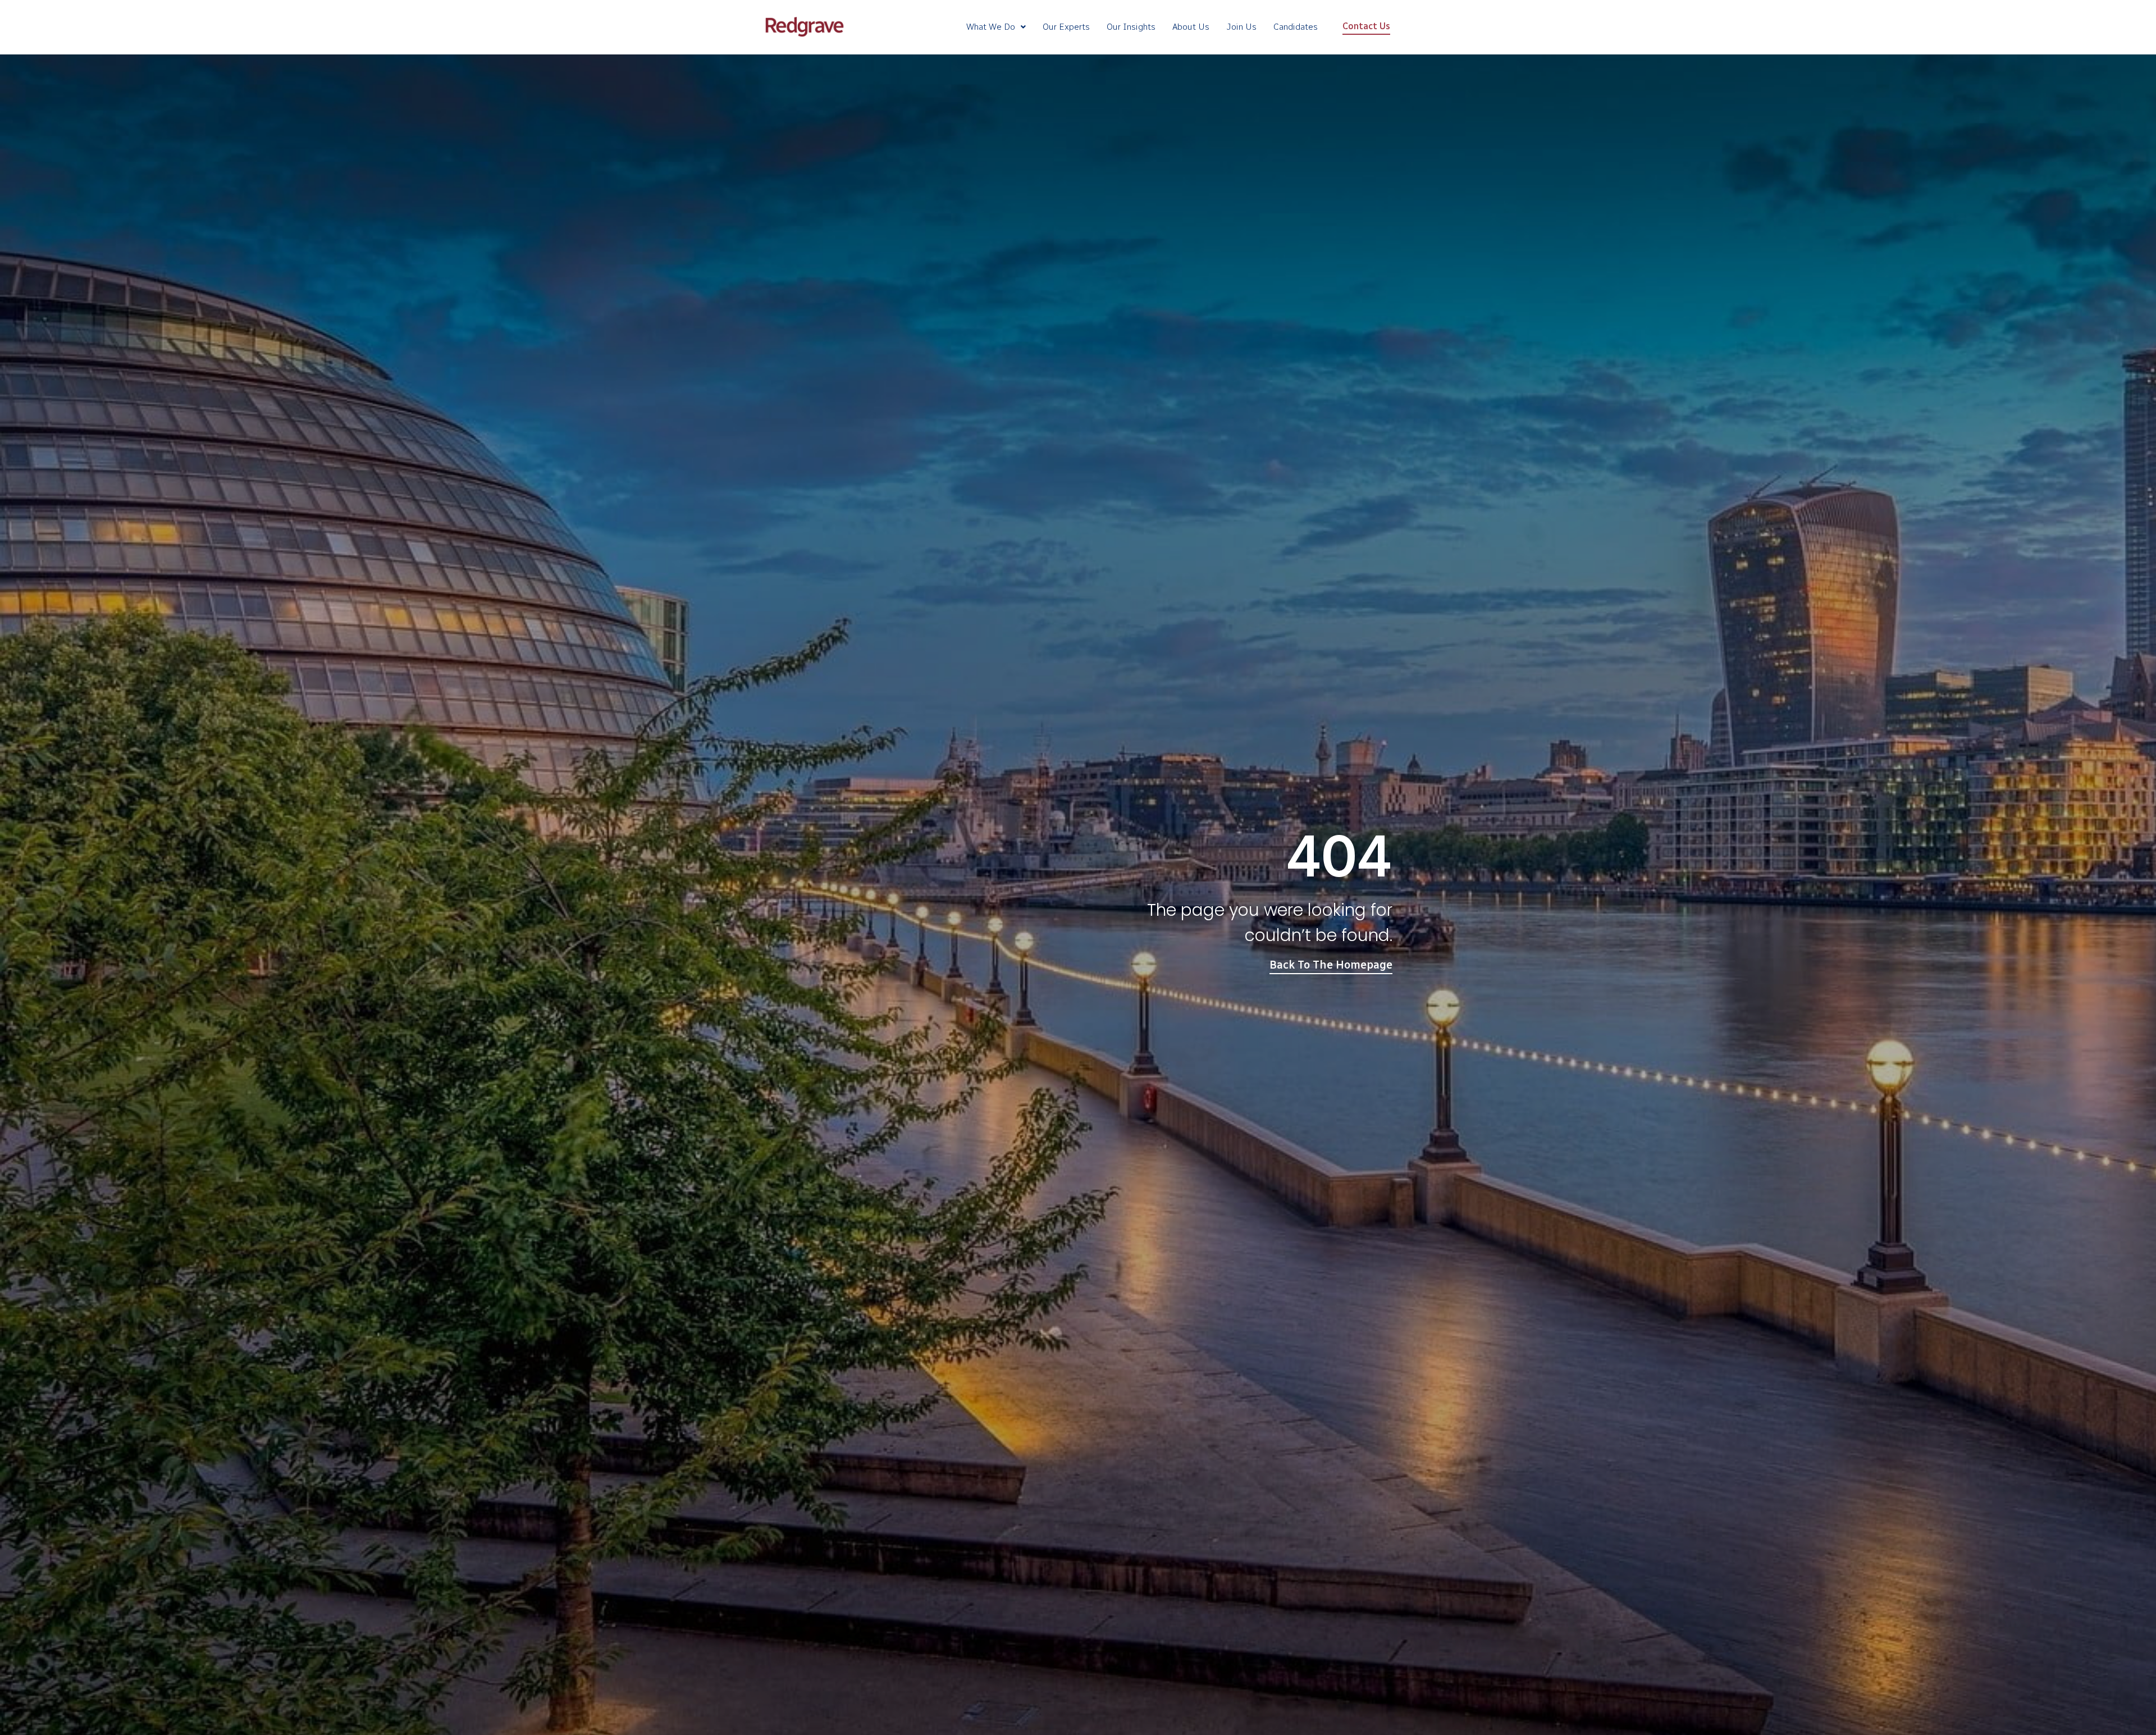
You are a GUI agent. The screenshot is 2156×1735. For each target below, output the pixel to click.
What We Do (991, 27)
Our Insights (1131, 27)
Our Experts (1066, 27)
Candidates (1296, 27)
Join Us (1241, 27)
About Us (1191, 27)
